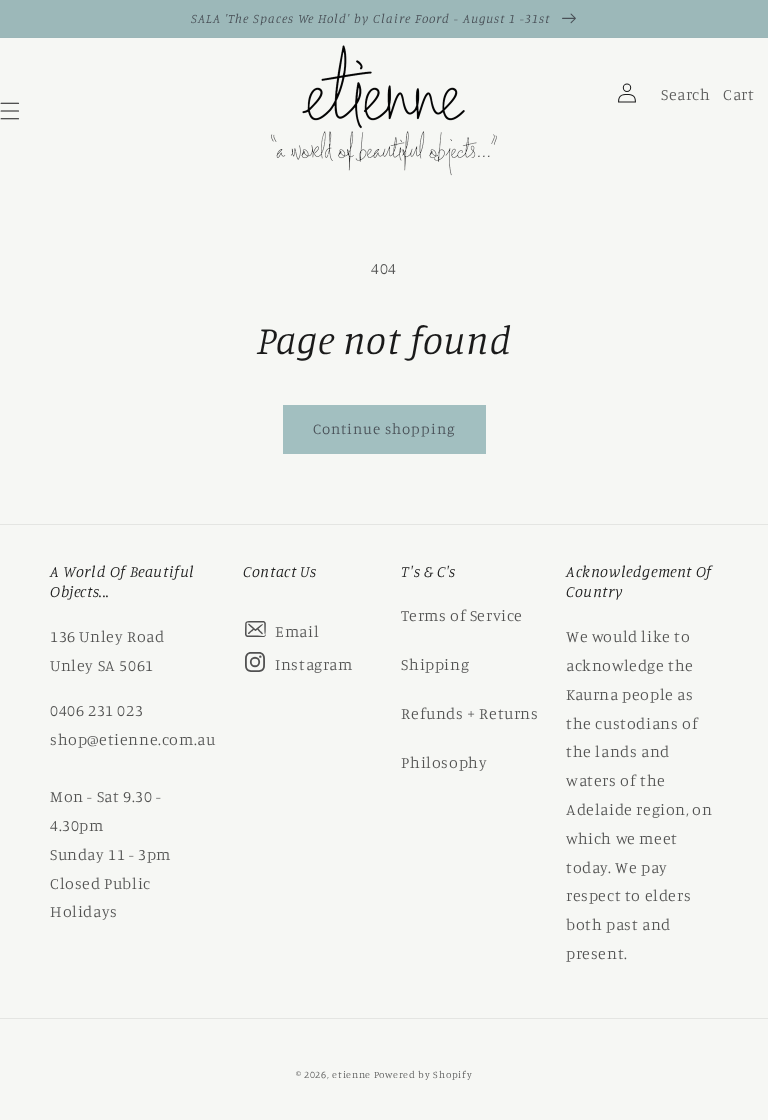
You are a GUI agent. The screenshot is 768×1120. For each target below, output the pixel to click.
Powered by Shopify (423, 1074)
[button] (571, 116)
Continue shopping (384, 428)
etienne (353, 1074)
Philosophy (444, 762)
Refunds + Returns (469, 713)
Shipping (435, 664)
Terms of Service (462, 615)
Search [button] (683, 99)
